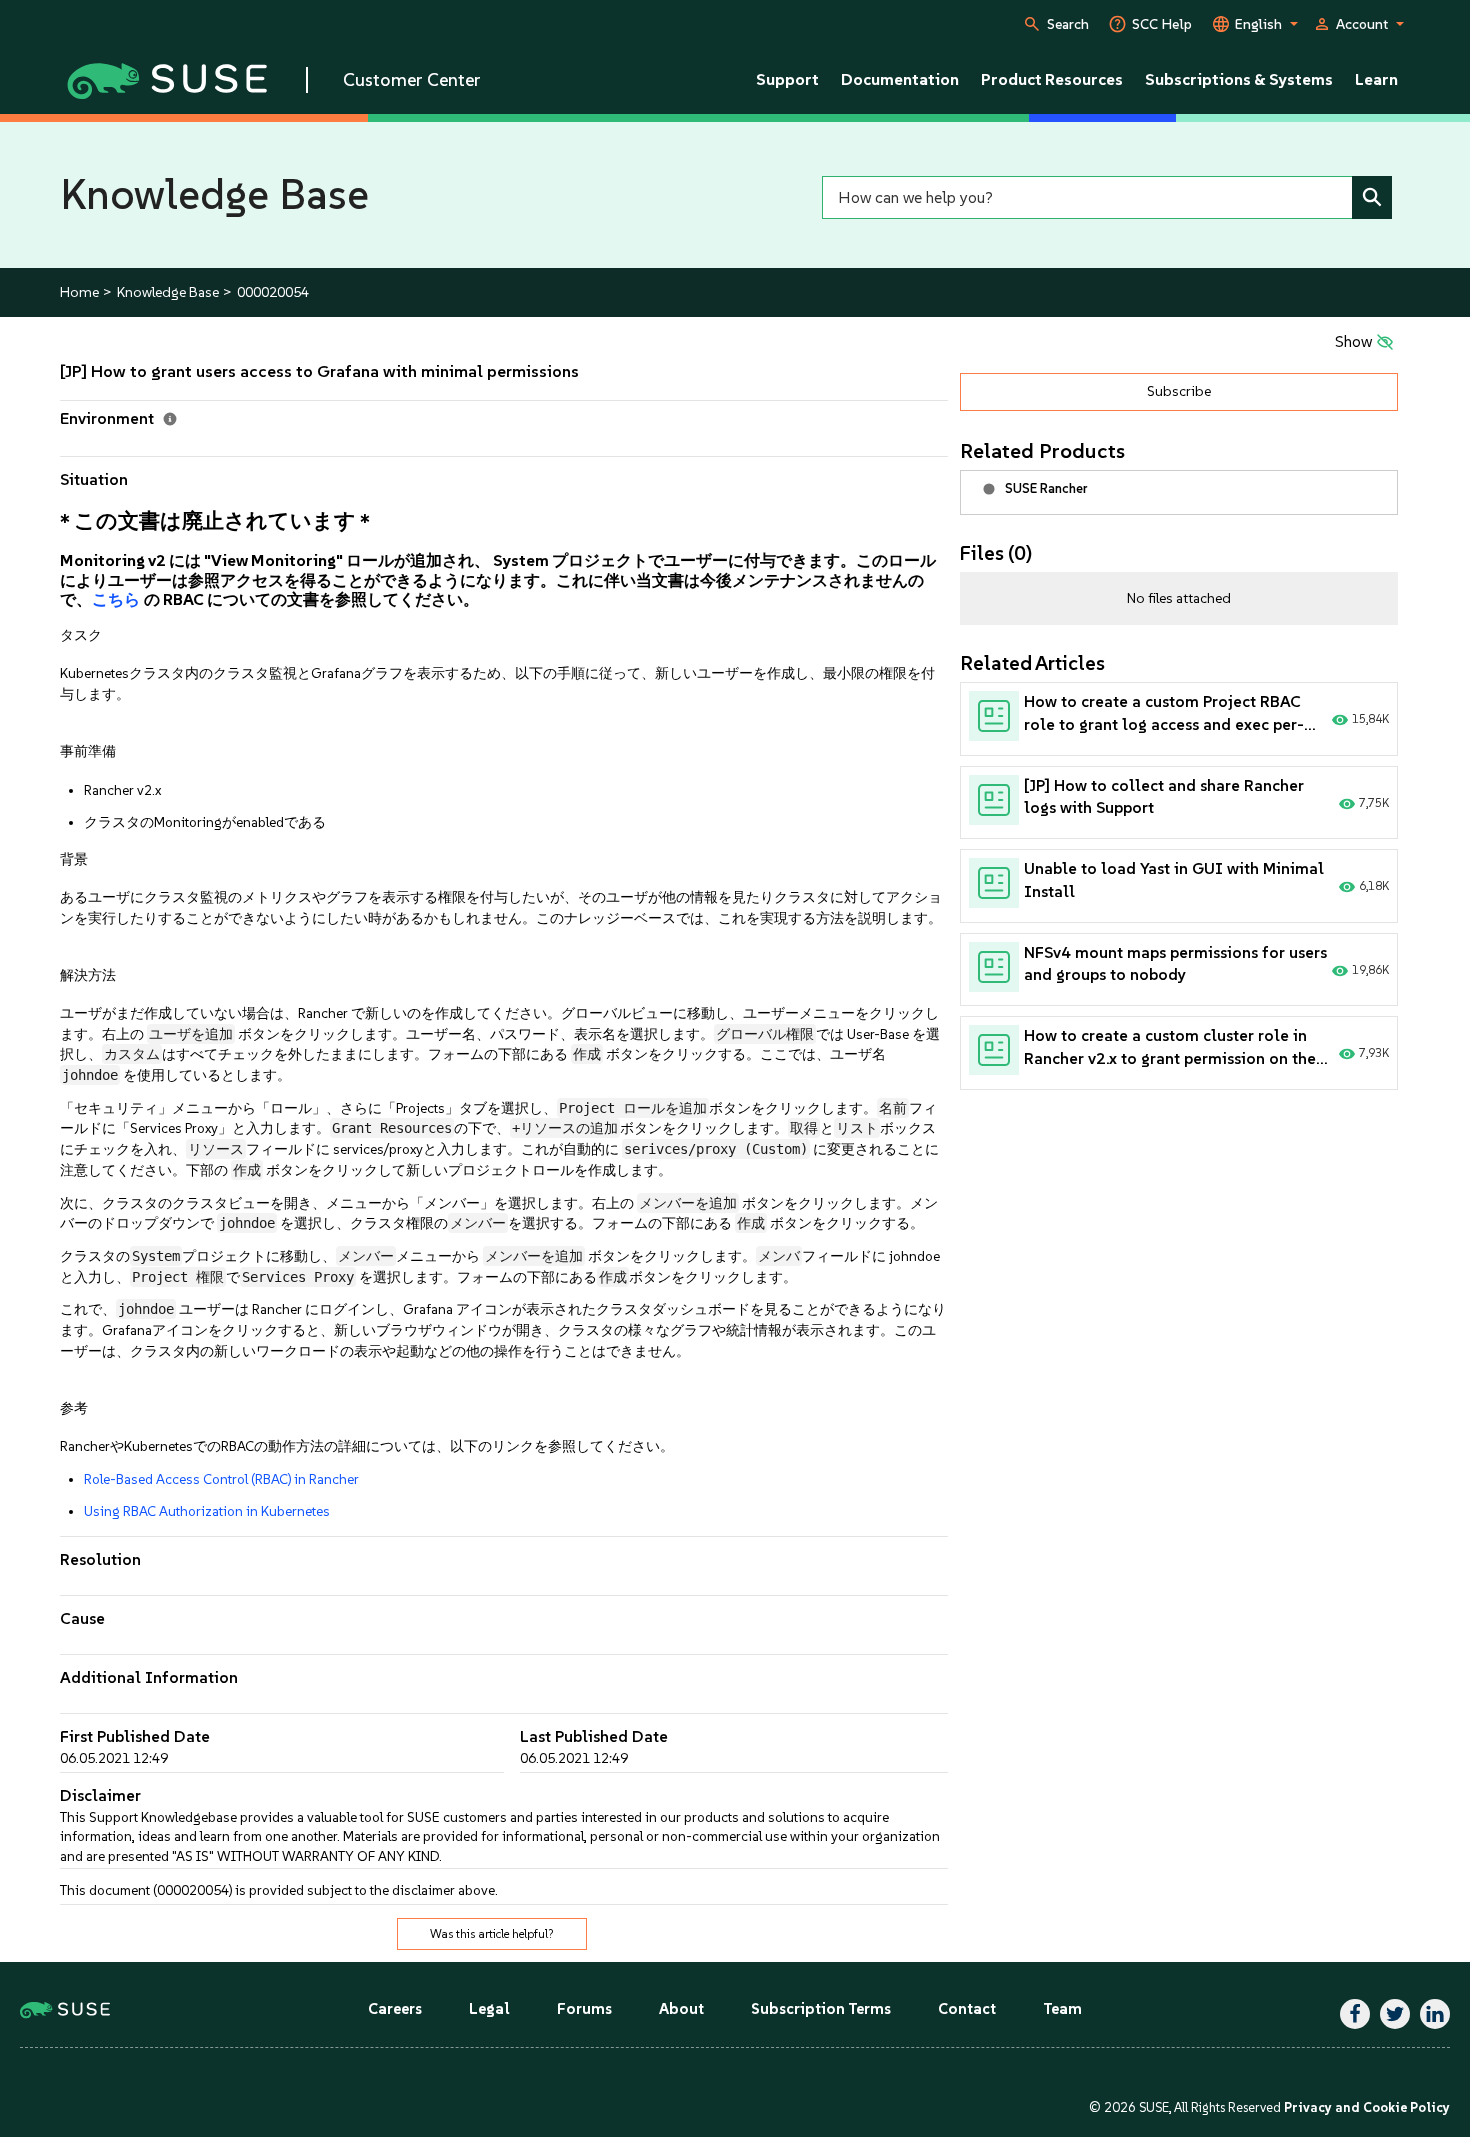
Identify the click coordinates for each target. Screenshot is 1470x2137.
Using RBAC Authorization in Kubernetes (207, 1511)
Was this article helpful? (492, 1934)
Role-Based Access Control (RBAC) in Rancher (221, 1479)
